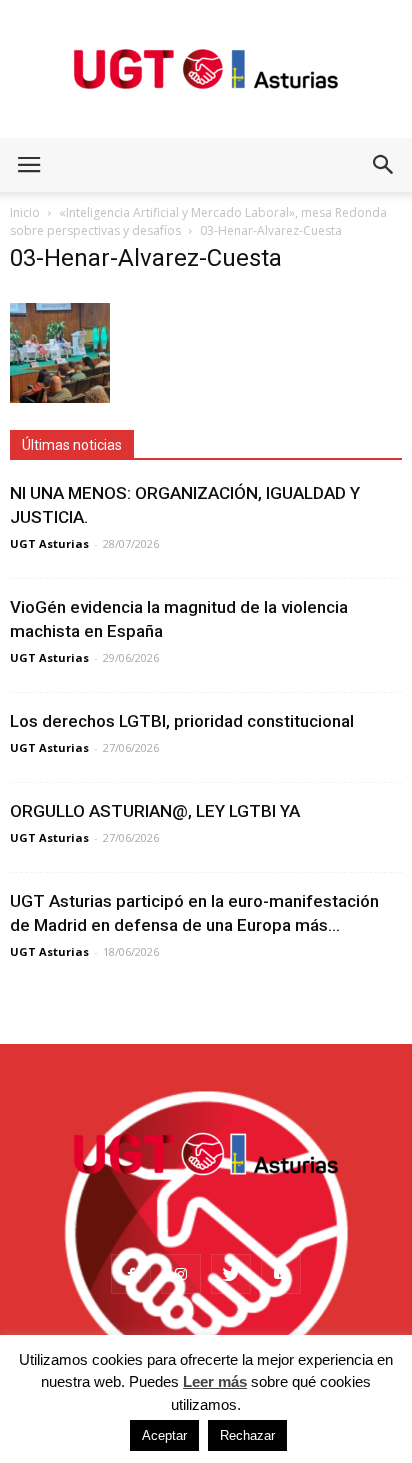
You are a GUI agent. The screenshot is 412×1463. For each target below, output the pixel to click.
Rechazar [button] (247, 1435)
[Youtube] (281, 1274)
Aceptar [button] (164, 1435)
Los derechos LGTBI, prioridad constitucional (182, 721)
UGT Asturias (49, 543)
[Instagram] (181, 1274)
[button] (384, 165)
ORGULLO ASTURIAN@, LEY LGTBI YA (155, 811)
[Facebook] (131, 1274)
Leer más (215, 1381)
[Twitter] (231, 1274)
